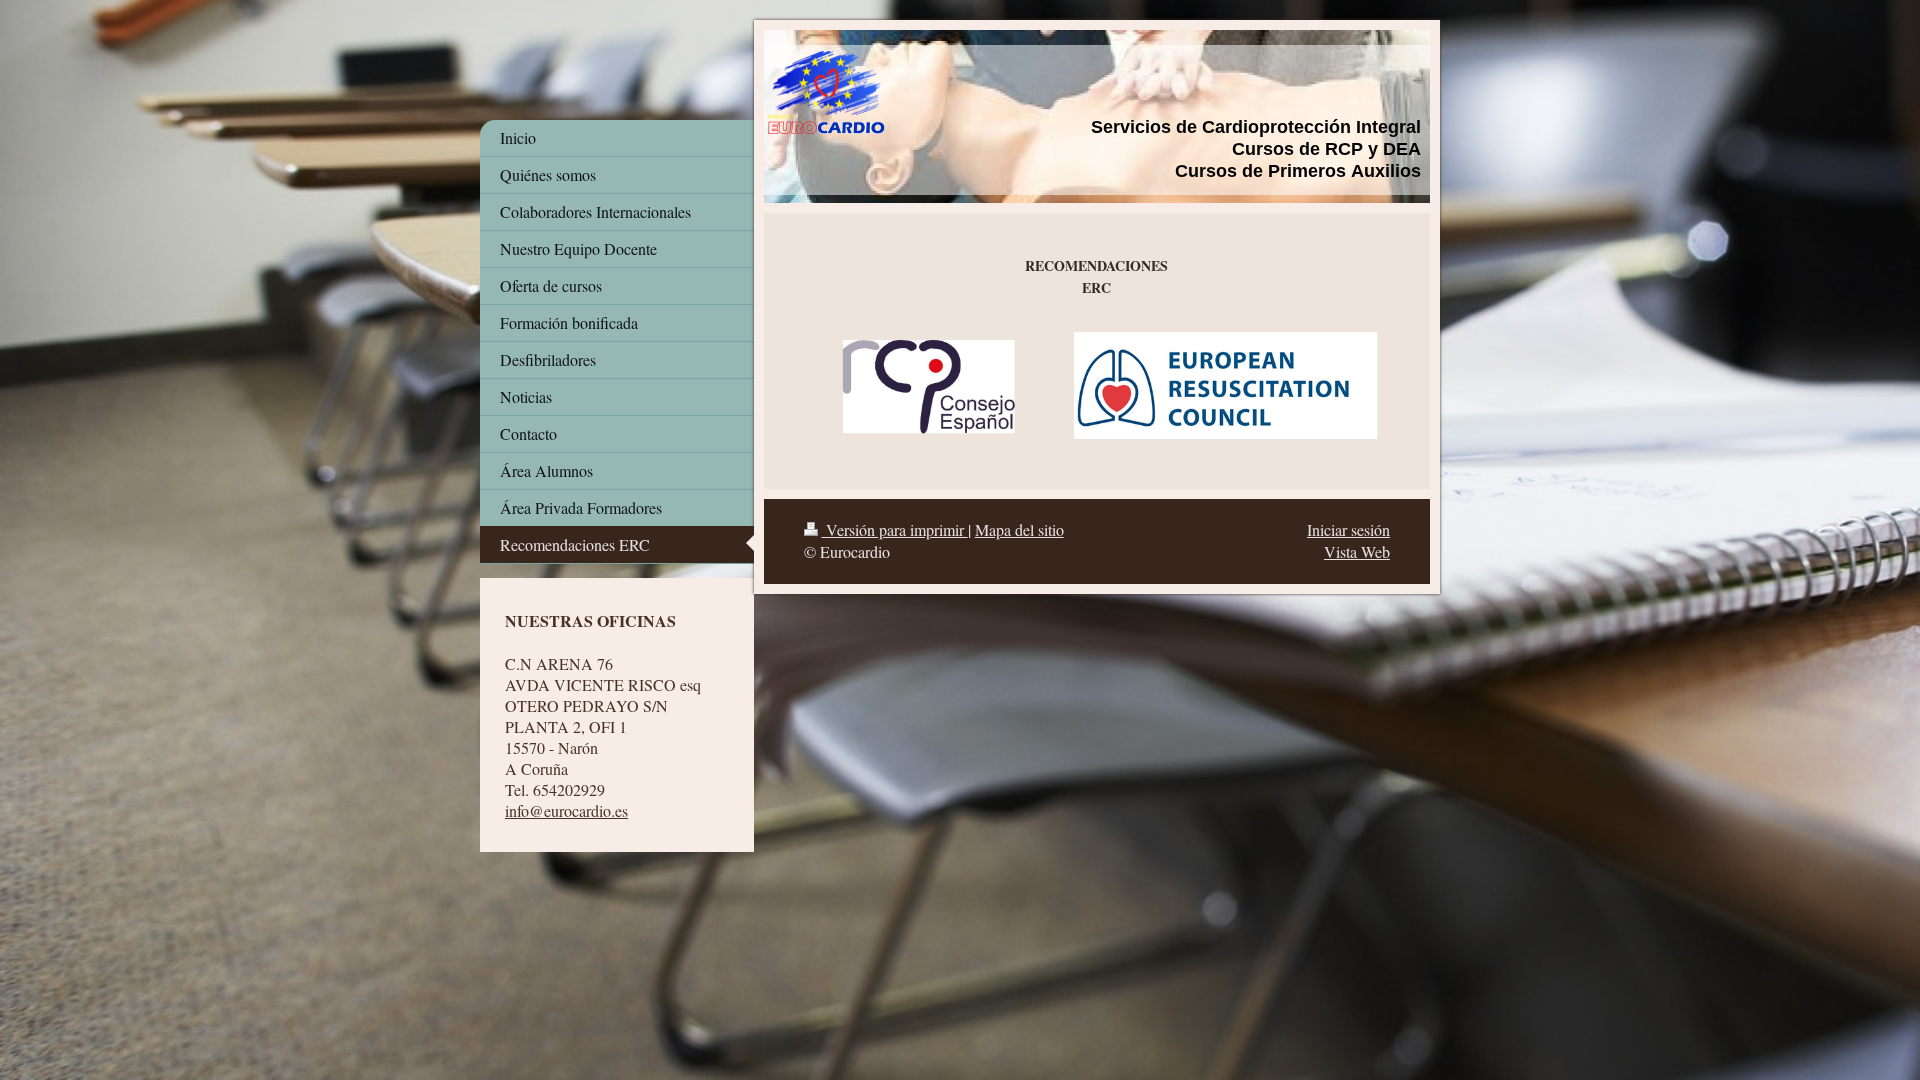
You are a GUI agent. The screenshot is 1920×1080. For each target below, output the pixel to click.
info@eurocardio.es (566, 810)
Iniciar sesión (1348, 529)
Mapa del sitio (1019, 529)
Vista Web (1357, 551)
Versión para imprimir (895, 529)
